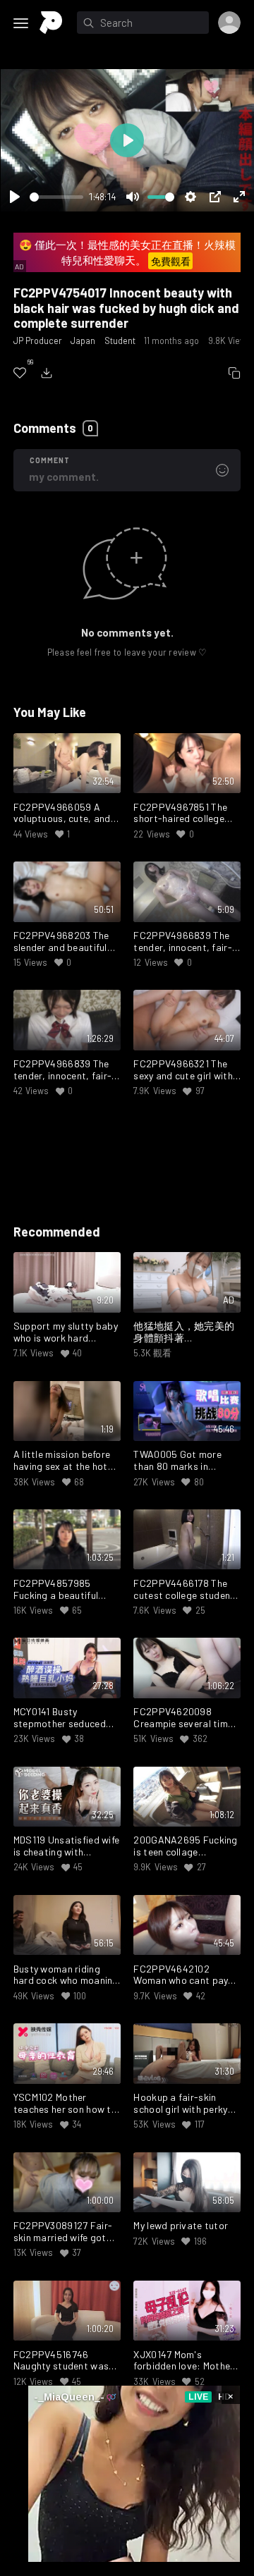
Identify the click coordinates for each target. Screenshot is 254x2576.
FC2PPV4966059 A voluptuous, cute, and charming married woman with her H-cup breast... (63, 814)
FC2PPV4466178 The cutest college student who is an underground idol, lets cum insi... (184, 1590)
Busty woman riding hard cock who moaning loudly (66, 1975)
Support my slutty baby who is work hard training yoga (66, 1332)
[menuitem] (20, 373)
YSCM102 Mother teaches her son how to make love (65, 2104)
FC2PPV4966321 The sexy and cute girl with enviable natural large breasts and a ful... (183, 1070)
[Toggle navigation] (21, 23)
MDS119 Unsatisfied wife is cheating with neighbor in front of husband (66, 1846)
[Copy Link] (234, 373)
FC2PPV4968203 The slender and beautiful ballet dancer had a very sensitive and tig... (67, 942)
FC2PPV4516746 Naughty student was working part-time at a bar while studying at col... (65, 2361)
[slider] (56, 197)
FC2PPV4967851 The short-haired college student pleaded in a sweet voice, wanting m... (181, 814)
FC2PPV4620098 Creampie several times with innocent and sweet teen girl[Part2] (186, 1718)
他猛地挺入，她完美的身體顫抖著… (184, 1332)
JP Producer (38, 341)
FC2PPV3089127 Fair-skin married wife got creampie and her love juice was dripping (63, 2232)
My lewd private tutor (181, 2226)
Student (120, 341)
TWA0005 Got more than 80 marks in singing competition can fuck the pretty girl (187, 1461)
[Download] (47, 373)
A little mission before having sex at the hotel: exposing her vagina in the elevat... (66, 1461)
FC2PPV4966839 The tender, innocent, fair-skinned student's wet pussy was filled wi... (182, 942)
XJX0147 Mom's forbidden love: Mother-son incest (186, 2361)
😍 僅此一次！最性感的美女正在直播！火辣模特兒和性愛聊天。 (127, 253)
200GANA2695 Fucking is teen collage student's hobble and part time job (185, 1846)
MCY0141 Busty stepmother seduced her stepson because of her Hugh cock (66, 1718)
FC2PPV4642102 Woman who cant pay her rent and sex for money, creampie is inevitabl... (181, 1975)
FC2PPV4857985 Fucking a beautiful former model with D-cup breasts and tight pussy (62, 1590)
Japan (83, 341)
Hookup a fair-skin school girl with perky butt (180, 2104)
